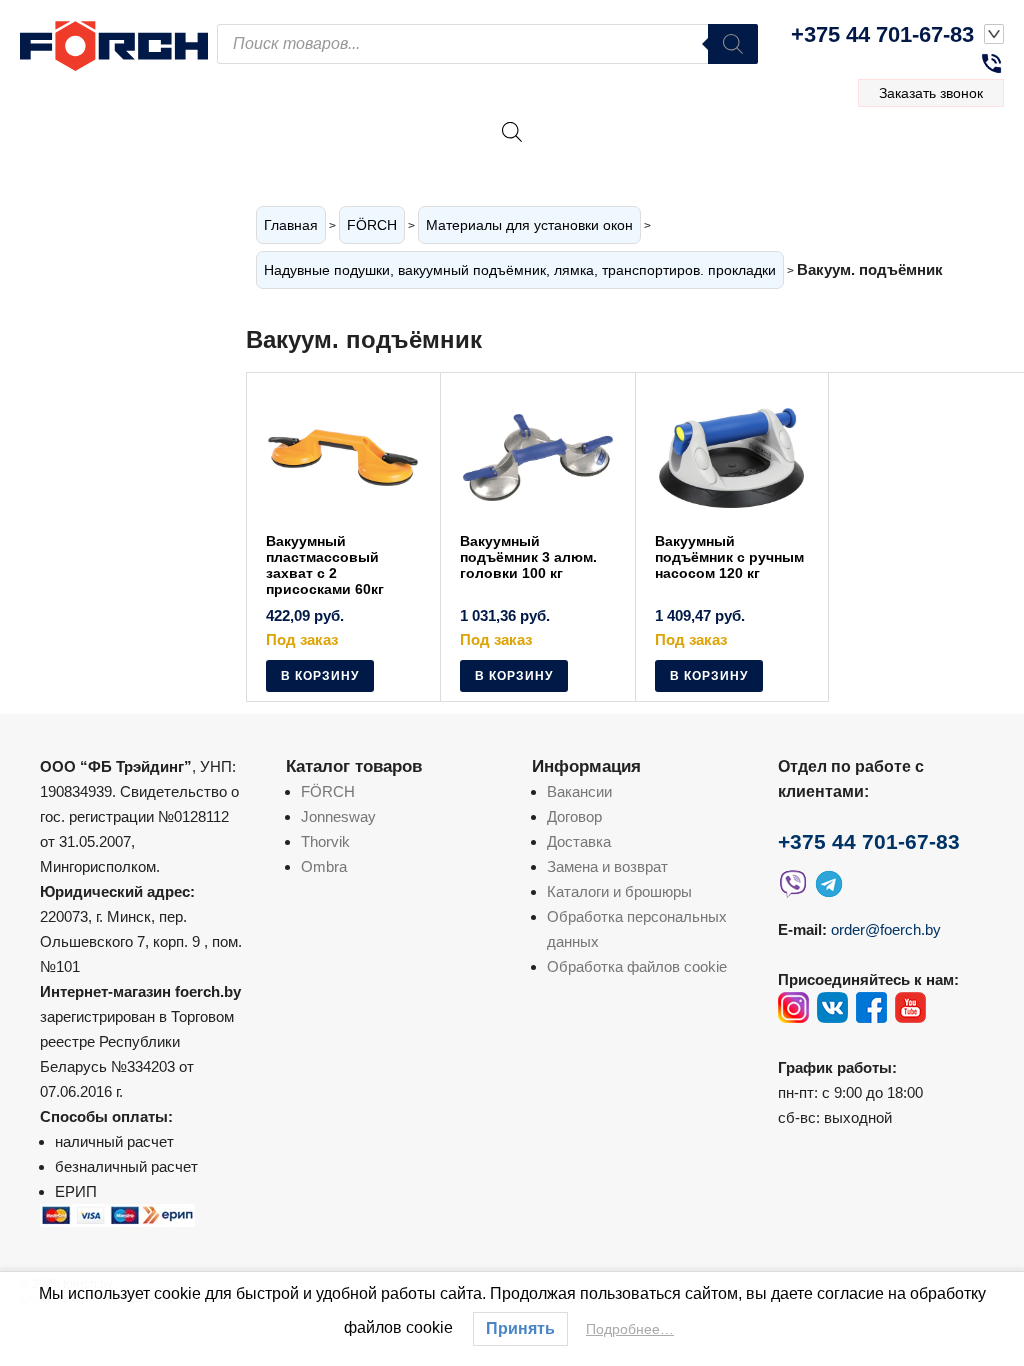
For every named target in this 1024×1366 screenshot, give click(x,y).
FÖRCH (372, 225)
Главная (291, 225)
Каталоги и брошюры (619, 891)
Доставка (579, 841)
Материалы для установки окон (529, 225)
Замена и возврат (607, 866)
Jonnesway (338, 816)
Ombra (324, 866)
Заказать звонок (931, 93)
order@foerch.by (886, 929)
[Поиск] (733, 44)
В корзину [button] (320, 676)
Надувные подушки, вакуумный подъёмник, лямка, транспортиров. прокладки (520, 270)
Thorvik (325, 841)
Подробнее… (630, 1329)
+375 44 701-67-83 (882, 34)
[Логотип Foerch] (118, 43)
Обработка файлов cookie (637, 966)
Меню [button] (944, 154)
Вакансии (579, 791)
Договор (574, 816)
